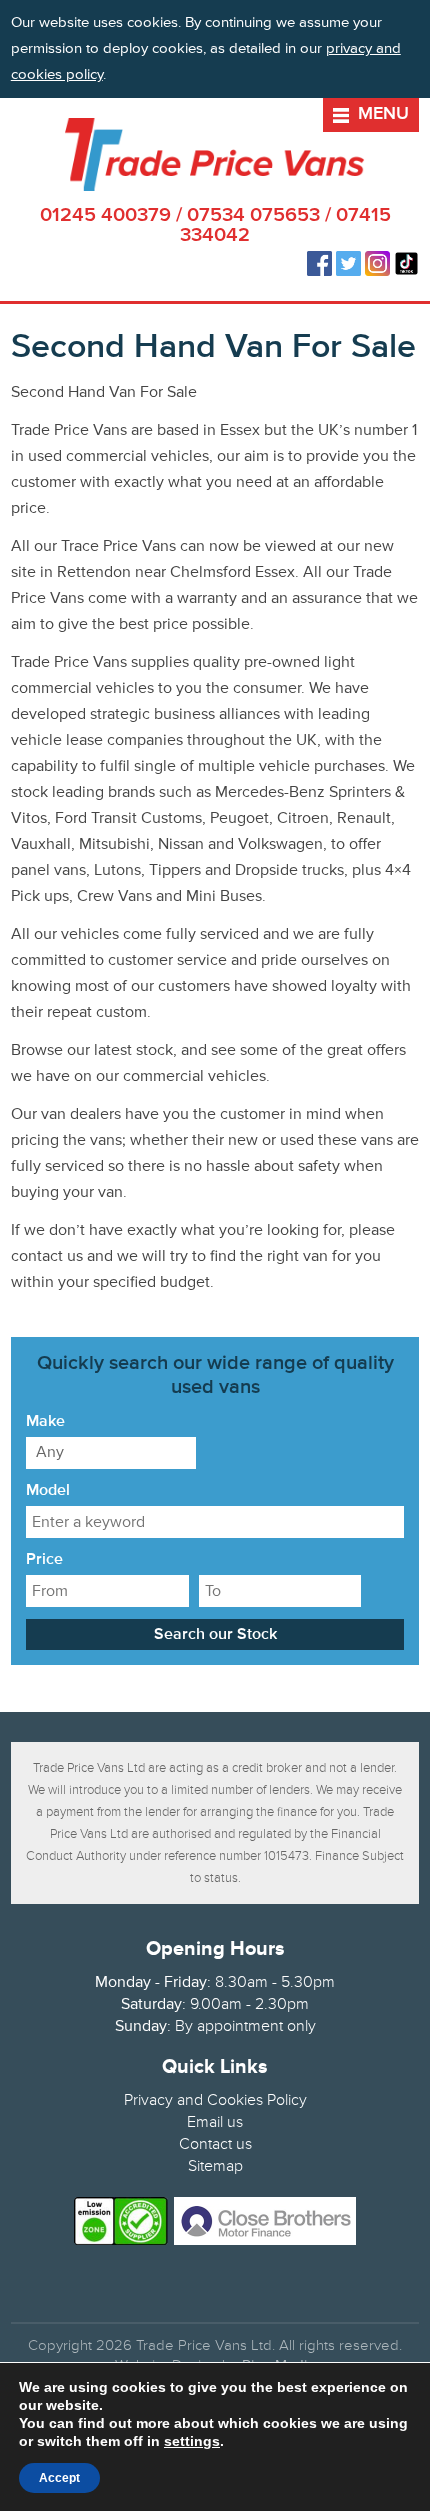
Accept (59, 2478)
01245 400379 (105, 216)
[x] (409, 73)
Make (45, 1422)
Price (44, 1560)
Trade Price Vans (215, 154)
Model (48, 1491)
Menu (383, 114)
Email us (215, 2122)
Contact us (215, 2144)
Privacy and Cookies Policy (215, 2100)
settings (192, 2441)
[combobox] (111, 1453)
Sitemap (215, 2166)
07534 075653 (253, 216)
